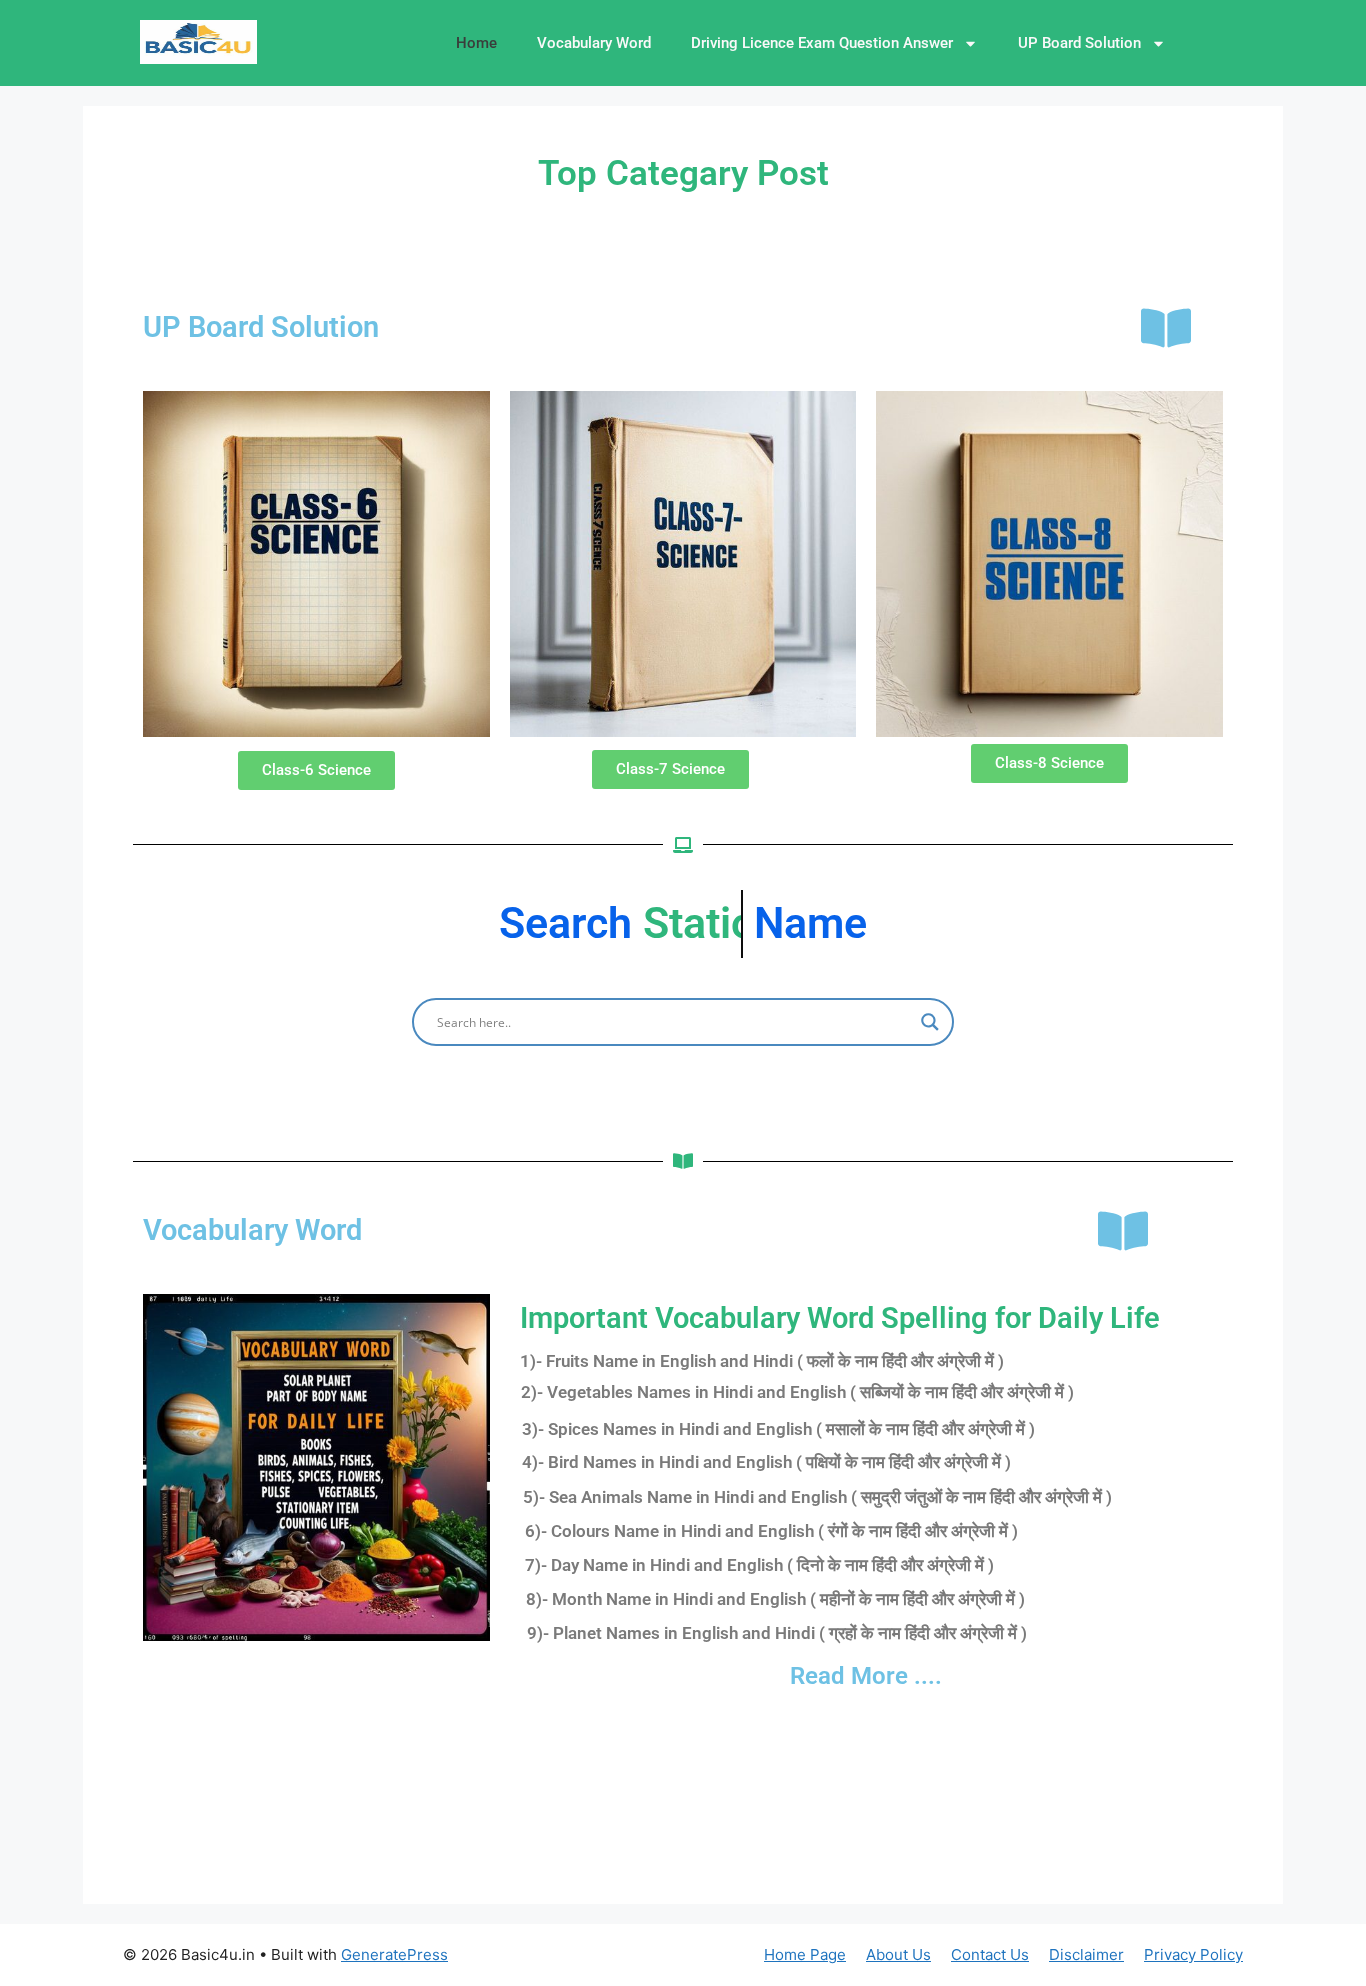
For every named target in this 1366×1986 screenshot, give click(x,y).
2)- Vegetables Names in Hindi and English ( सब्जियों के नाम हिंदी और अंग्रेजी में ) (797, 1392)
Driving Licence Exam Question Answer (822, 43)
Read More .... (866, 1676)
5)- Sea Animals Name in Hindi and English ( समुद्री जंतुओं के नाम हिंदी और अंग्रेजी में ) (817, 1497)
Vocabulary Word (594, 43)
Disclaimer (1086, 1954)
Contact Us (990, 1954)
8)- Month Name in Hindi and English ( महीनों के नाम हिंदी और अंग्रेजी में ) (775, 1599)
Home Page (805, 1954)
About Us (898, 1954)
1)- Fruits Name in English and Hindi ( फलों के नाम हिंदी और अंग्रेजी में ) (762, 1361)
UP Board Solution (1079, 43)
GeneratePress (394, 1954)
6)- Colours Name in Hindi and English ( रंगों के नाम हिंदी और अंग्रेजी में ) (771, 1531)
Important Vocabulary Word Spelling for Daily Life (840, 1318)
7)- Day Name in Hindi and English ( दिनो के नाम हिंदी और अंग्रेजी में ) (759, 1565)
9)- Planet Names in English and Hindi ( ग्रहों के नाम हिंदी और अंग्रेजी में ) (777, 1633)
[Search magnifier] (930, 1022)
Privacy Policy (1193, 1954)
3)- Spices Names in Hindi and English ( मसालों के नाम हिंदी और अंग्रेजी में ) (778, 1429)
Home (476, 43)
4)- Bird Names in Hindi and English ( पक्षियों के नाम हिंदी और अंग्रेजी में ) (766, 1462)
